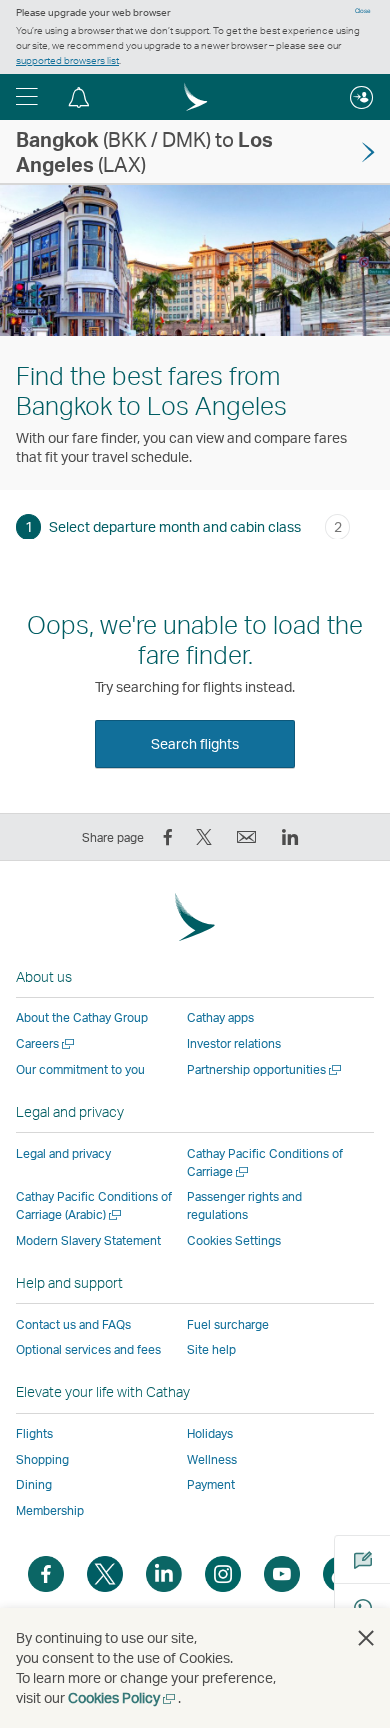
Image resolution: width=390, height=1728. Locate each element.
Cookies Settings (234, 1241)
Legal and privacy (63, 1153)
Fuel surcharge (228, 1324)
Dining (34, 1484)
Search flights (195, 743)
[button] (27, 97)
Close (363, 11)
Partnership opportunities (265, 1069)
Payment (211, 1484)
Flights (34, 1433)
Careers (46, 1043)
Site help (211, 1349)
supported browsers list (67, 60)
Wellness (212, 1459)
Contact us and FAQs (73, 1324)
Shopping (42, 1459)
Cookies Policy (123, 1697)
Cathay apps (220, 1017)
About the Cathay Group (82, 1017)
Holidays (210, 1433)
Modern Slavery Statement (88, 1240)
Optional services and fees (88, 1349)
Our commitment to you (80, 1069)
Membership (50, 1510)
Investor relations (234, 1043)
